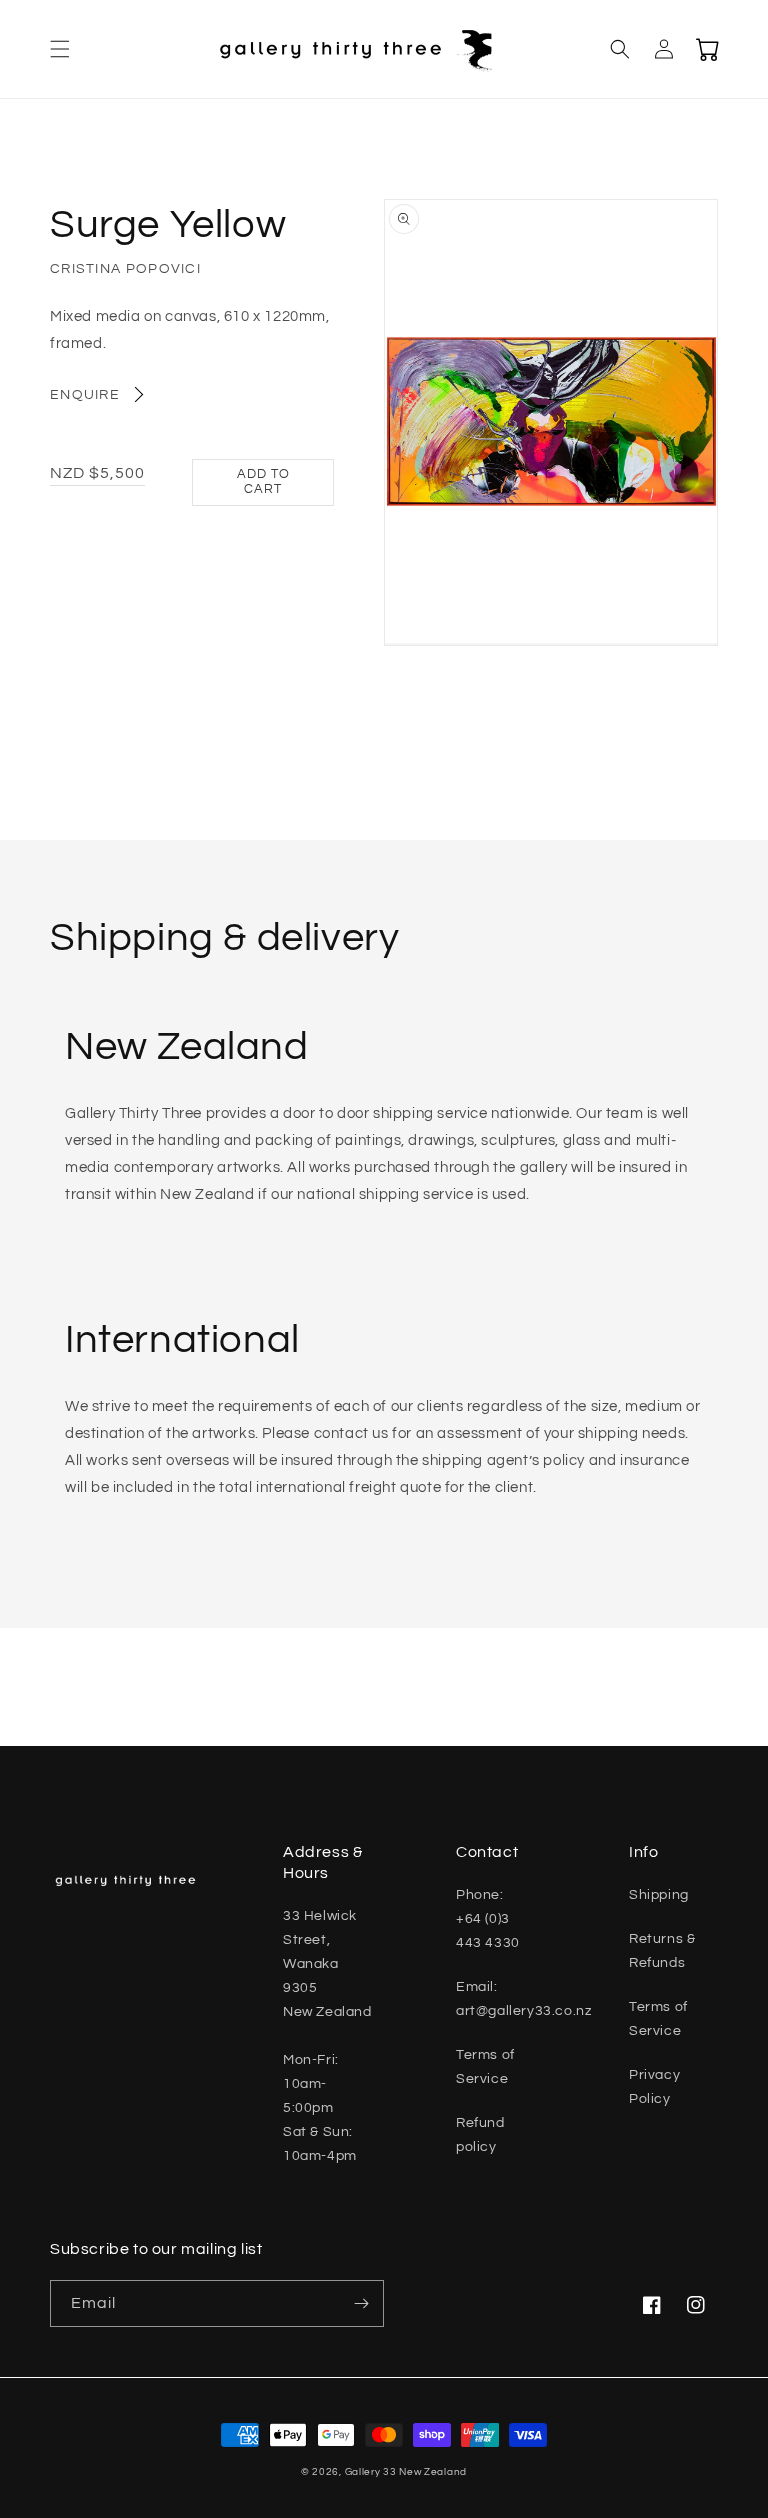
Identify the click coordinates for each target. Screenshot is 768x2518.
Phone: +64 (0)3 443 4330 (488, 1919)
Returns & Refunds (662, 1951)
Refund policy (480, 2135)
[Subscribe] (361, 2303)
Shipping (659, 1895)
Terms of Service (485, 2067)
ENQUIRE (85, 395)
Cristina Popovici (125, 269)
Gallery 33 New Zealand (406, 2472)
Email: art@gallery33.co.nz (523, 1999)
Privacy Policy (654, 2087)
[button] (60, 49)
